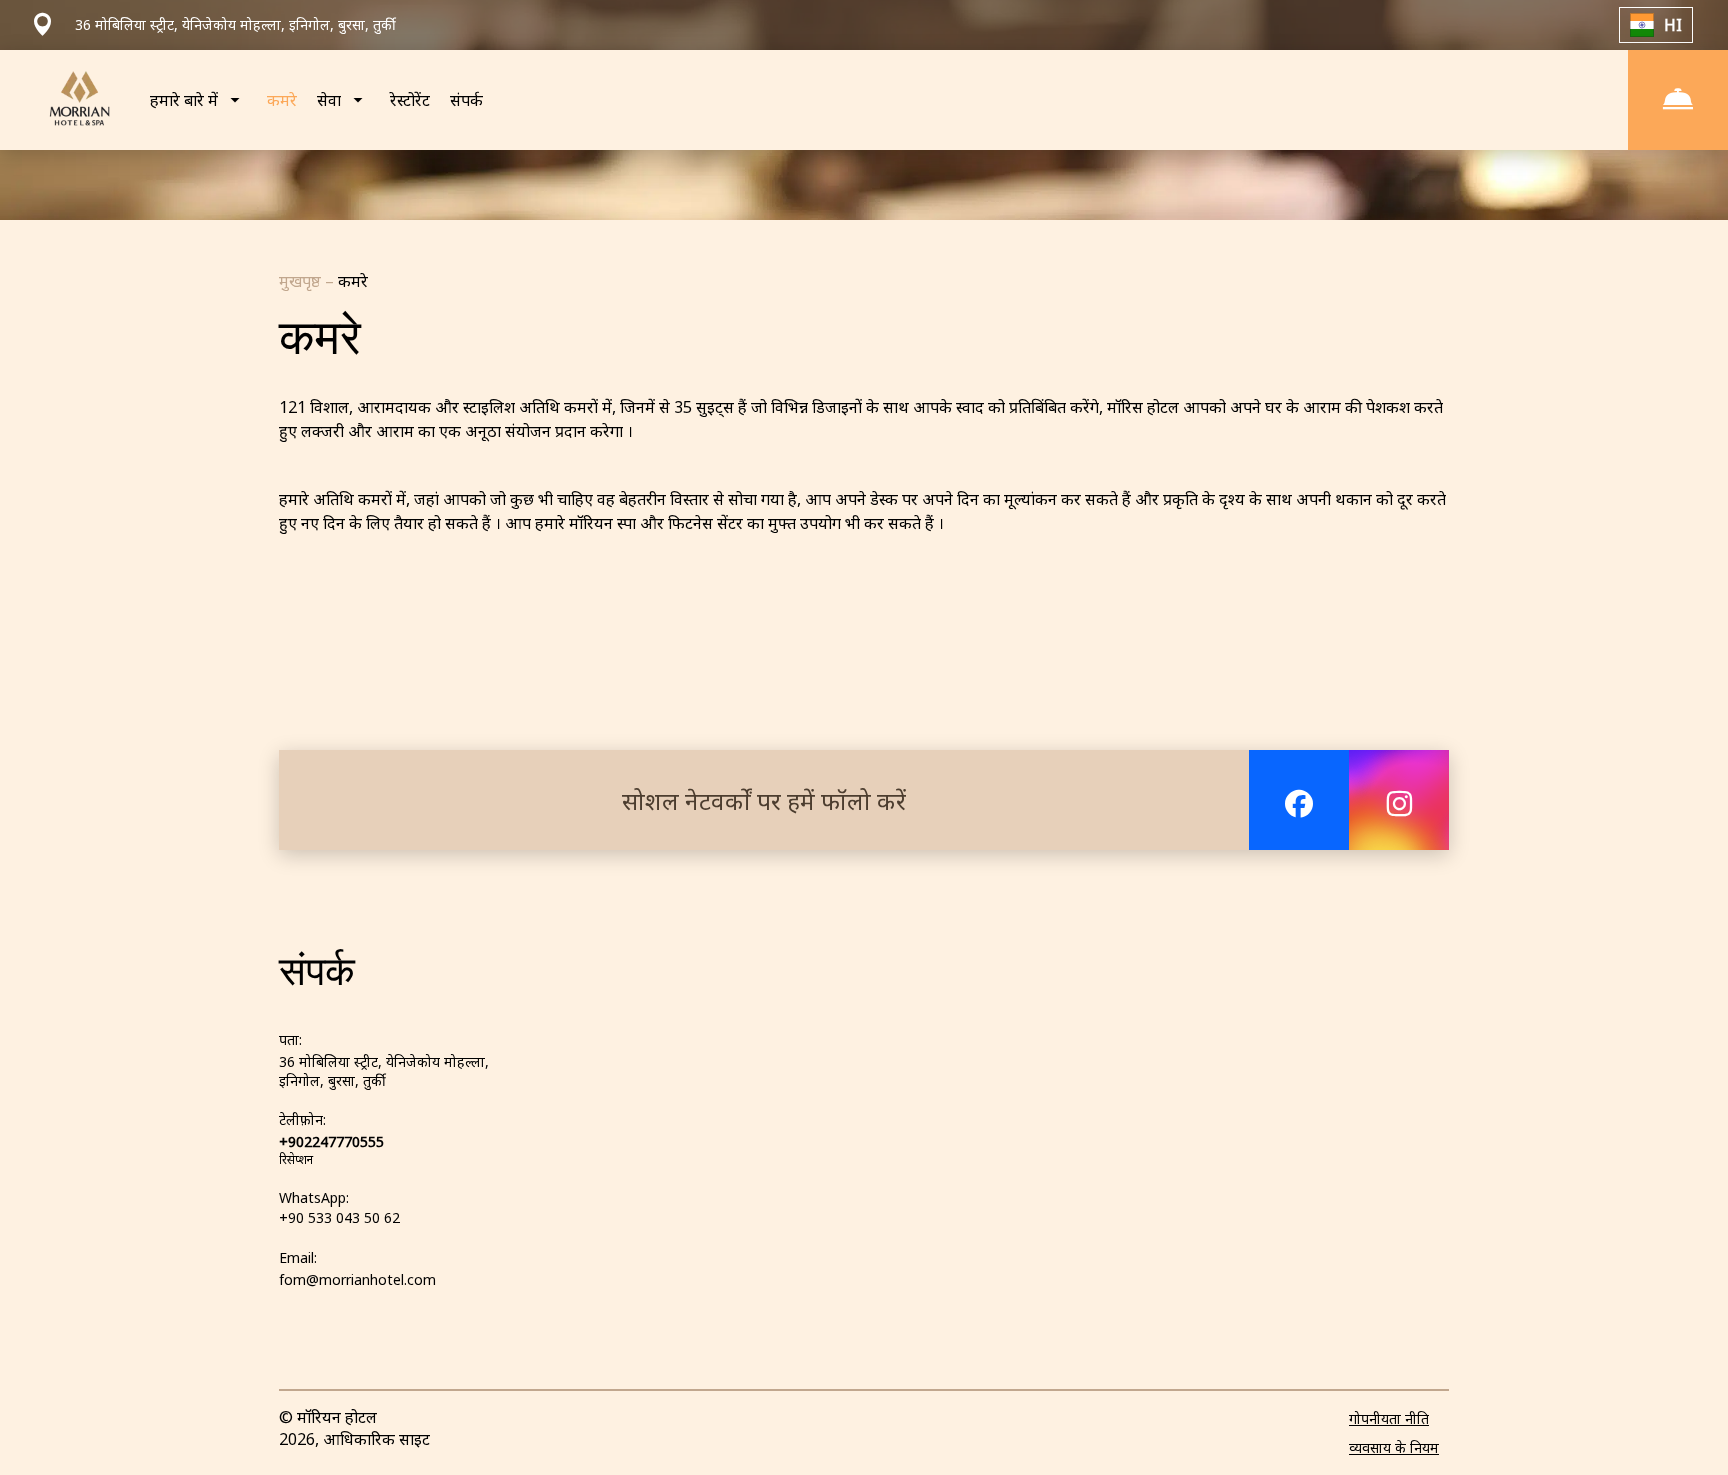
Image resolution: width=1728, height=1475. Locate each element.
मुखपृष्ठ (302, 281)
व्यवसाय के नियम (1394, 1447)
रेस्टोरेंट (410, 100)
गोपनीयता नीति (1389, 1418)
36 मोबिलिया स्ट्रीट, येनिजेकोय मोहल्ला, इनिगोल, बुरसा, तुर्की (384, 1071)
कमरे (282, 100)
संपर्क (466, 100)
